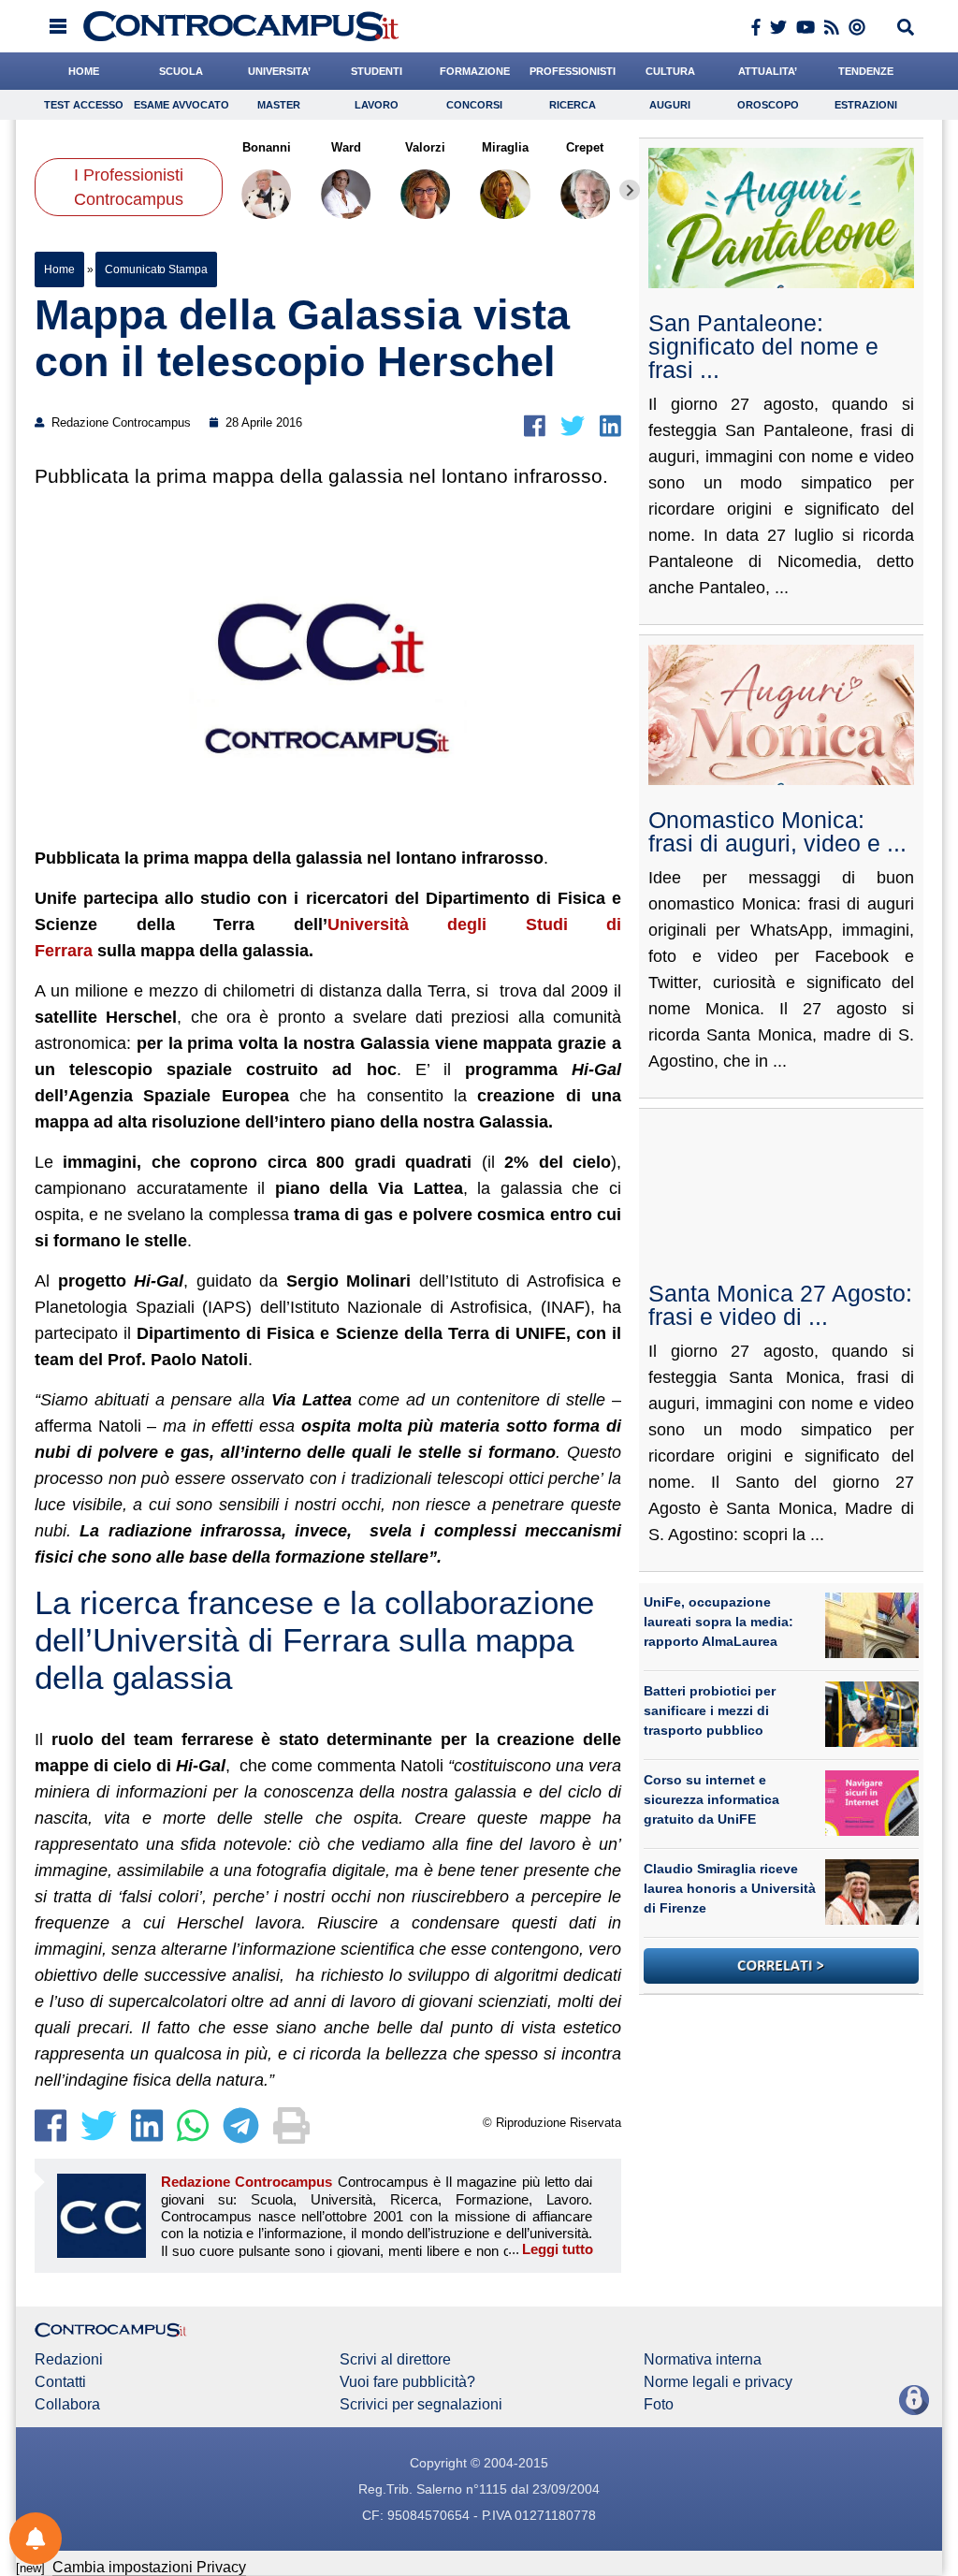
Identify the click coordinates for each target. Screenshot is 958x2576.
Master (279, 105)
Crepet (586, 147)
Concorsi (474, 105)
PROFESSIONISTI (573, 71)
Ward (346, 147)
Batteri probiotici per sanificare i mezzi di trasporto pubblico (710, 1710)
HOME (84, 71)
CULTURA (670, 71)
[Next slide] (630, 190)
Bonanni (267, 147)
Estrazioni (866, 105)
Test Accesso (84, 105)
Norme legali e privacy (718, 2382)
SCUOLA (181, 71)
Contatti (60, 2382)
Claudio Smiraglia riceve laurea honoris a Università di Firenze (730, 1888)
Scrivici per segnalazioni (421, 2405)
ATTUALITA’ (768, 71)
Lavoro (377, 105)
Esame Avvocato (181, 105)
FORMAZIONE (475, 71)
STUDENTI (377, 71)
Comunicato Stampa (156, 269)
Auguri (670, 105)
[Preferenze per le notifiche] (36, 2539)
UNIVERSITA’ (279, 71)
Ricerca (573, 105)
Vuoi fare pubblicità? (407, 2382)
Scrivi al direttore (395, 2360)
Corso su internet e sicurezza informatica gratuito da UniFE (711, 1799)
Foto (659, 2405)
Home (59, 269)
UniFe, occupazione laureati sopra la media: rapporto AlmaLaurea (718, 1622)
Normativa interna (703, 2360)
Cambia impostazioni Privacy (149, 2567)
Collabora (67, 2405)
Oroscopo (768, 105)
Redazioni (69, 2360)
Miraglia (505, 147)
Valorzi (426, 147)
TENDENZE (866, 71)
